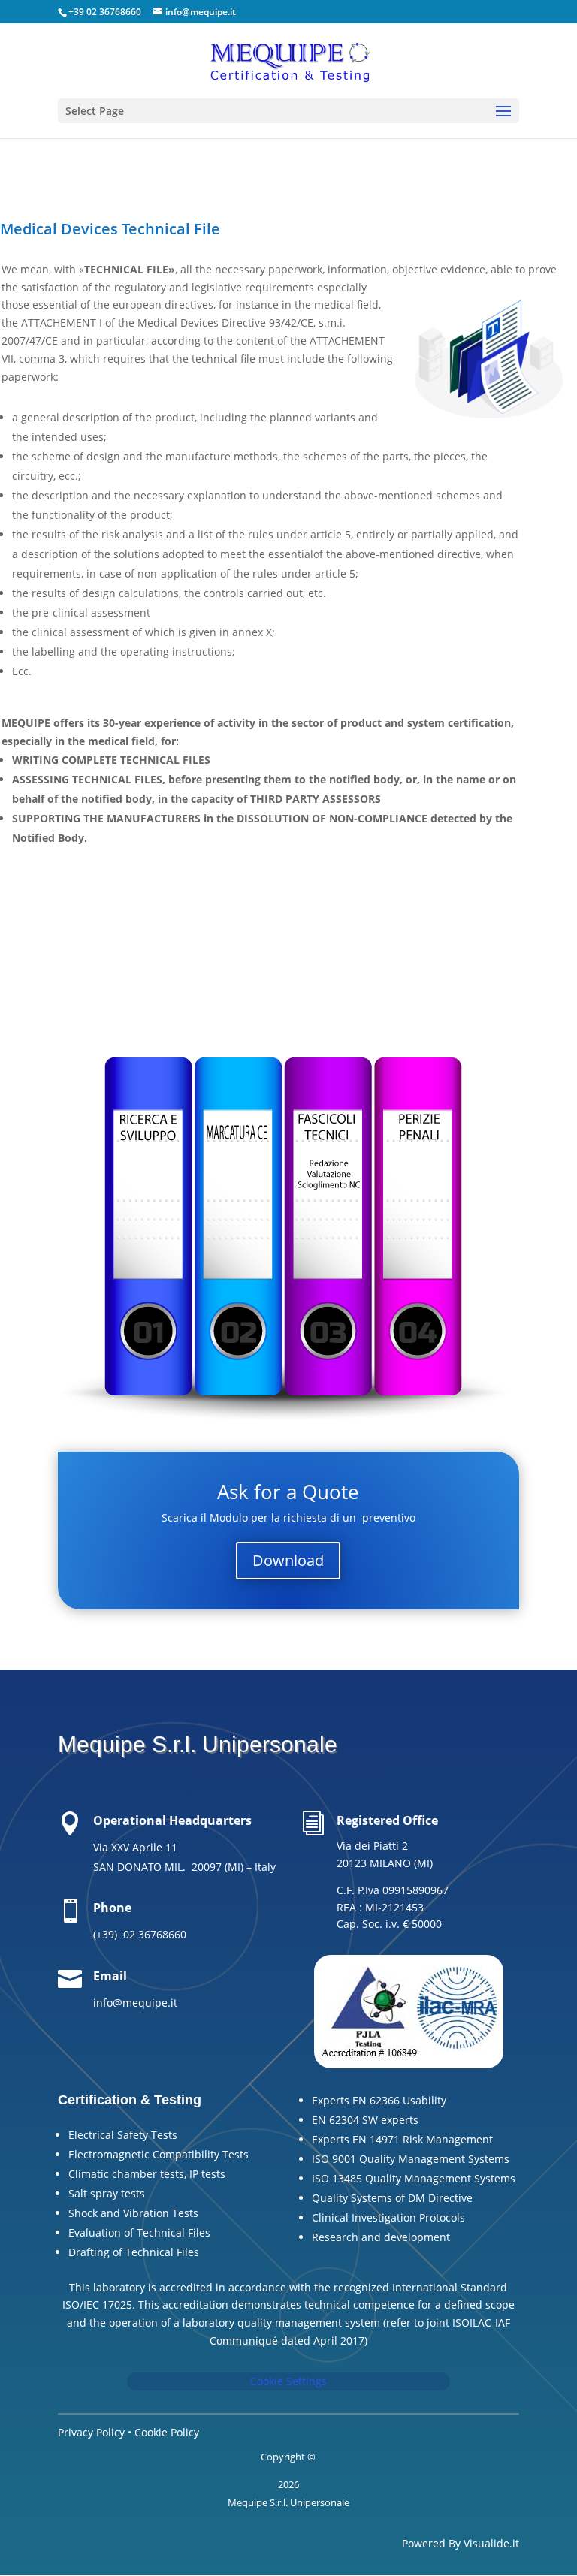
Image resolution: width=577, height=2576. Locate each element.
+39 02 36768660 (105, 12)
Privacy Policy (91, 2432)
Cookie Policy (167, 2432)
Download (288, 1560)
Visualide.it (491, 2543)
